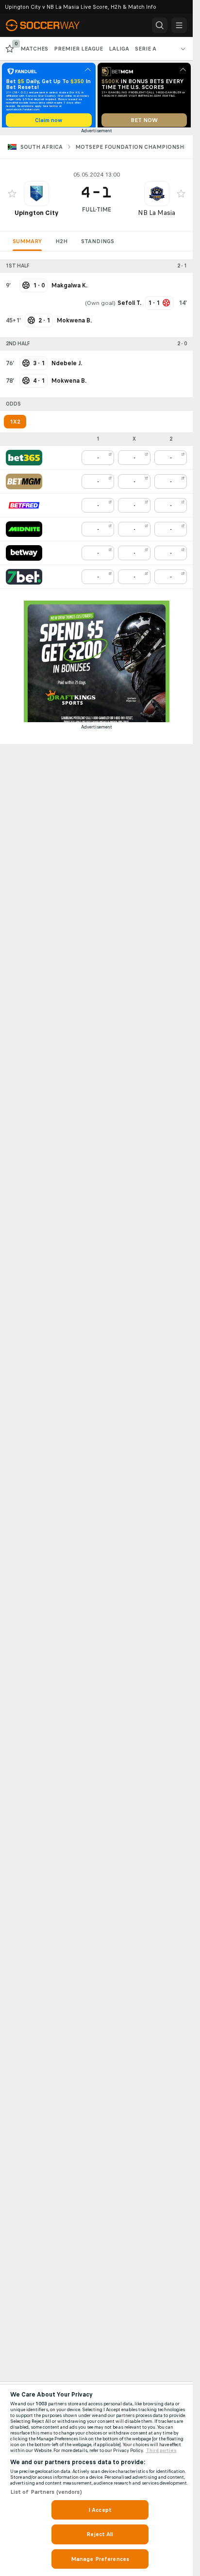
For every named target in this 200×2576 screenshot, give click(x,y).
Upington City (36, 216)
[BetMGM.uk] (24, 485)
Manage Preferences (100, 2559)
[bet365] (24, 461)
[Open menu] (179, 25)
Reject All (100, 2534)
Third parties (161, 2451)
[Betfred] (24, 509)
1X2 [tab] (15, 425)
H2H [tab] (61, 245)
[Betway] (24, 556)
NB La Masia (157, 216)
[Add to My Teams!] (12, 197)
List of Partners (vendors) (46, 2492)
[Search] (160, 25)
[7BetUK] (24, 580)
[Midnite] (24, 533)
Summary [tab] (27, 245)
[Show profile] (36, 197)
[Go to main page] (49, 25)
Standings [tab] (98, 245)
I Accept (100, 2510)
